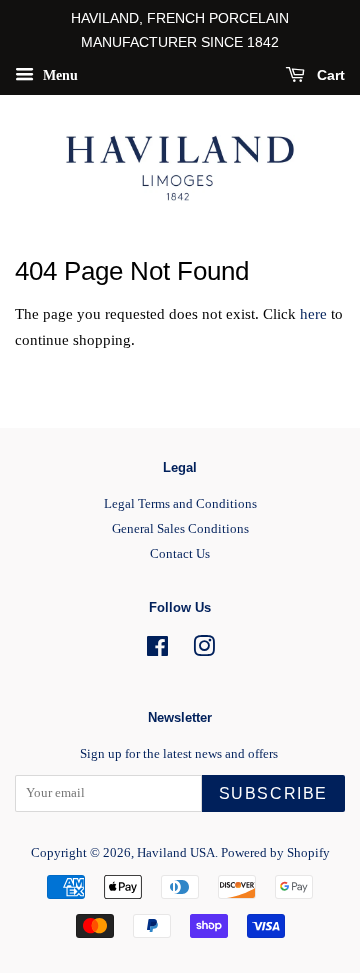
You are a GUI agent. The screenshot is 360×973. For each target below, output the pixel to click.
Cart (329, 75)
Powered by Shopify (275, 853)
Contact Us (180, 554)
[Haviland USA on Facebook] (157, 651)
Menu (58, 74)
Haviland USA (176, 853)
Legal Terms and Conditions (180, 504)
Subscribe (273, 793)
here (313, 314)
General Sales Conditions (180, 529)
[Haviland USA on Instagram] (204, 651)
